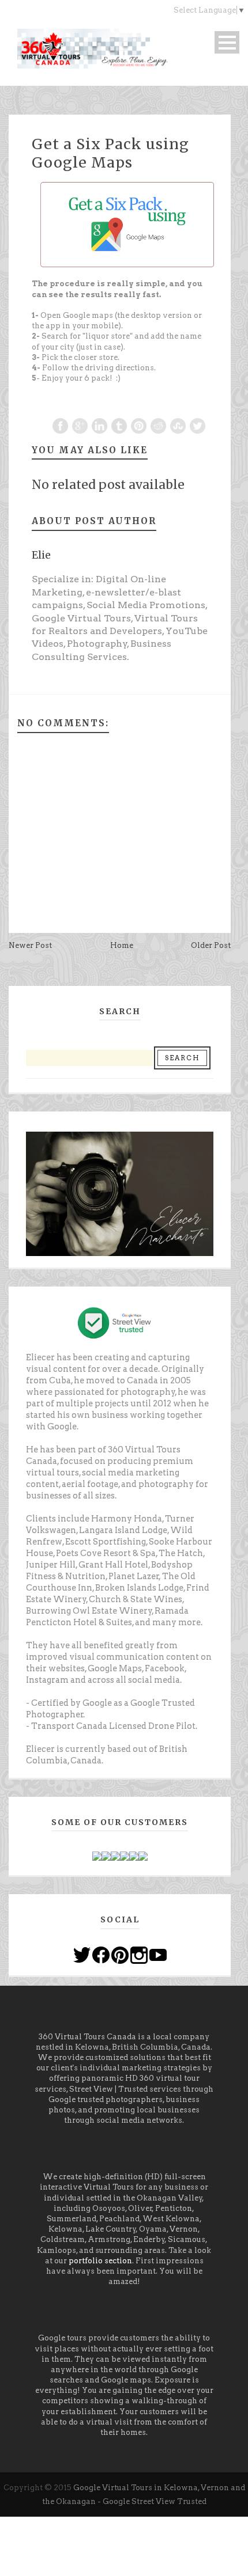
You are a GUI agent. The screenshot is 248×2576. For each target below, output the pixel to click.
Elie (41, 555)
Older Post (211, 945)
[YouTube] (158, 1954)
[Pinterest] (120, 1954)
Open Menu (227, 42)
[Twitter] (82, 1954)
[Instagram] (139, 1954)
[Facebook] (101, 1954)
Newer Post (30, 945)
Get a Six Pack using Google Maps (110, 153)
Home (122, 945)
